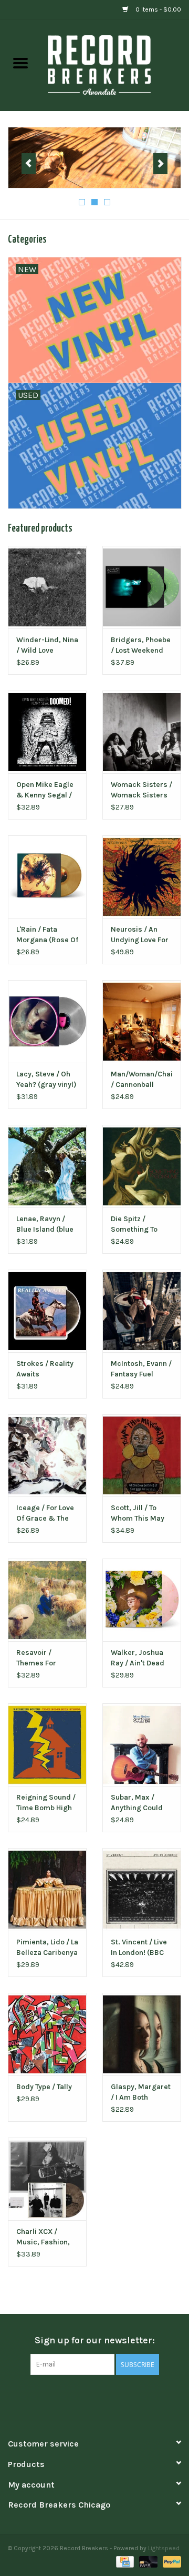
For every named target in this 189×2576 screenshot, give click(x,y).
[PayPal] (170, 2561)
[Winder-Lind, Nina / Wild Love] (47, 587)
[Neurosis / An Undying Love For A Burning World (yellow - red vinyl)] (142, 877)
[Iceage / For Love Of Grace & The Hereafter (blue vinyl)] (47, 1456)
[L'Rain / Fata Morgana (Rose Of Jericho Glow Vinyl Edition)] (47, 877)
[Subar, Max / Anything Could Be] (142, 1745)
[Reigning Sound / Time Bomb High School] (47, 1745)
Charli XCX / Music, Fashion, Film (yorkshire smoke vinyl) (43, 2237)
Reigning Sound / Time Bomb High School (46, 1803)
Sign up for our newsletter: (95, 2340)
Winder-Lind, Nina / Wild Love (47, 645)
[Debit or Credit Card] (147, 2561)
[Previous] (29, 164)
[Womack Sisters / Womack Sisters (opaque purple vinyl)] (142, 732)
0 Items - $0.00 (157, 9)
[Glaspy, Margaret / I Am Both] (142, 2034)
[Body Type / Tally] (47, 2034)
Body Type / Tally (44, 2087)
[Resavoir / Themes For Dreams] (47, 1600)
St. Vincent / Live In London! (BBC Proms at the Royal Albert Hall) (140, 1948)
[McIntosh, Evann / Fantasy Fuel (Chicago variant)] (142, 1311)
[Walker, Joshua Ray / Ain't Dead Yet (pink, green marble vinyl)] (142, 1600)
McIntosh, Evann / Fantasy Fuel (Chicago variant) (141, 1369)
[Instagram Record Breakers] (113, 2397)
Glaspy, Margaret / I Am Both (141, 2092)
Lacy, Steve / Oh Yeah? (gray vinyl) (46, 1079)
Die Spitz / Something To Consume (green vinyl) (139, 1225)
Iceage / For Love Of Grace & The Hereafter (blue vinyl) (45, 1514)
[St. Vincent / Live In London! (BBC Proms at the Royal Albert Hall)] (142, 1889)
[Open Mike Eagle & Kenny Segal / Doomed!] (47, 732)
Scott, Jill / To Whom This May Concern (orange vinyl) (140, 1514)
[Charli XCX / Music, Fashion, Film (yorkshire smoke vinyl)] (47, 2179)
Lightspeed (164, 2548)
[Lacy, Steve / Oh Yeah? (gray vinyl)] (47, 1021)
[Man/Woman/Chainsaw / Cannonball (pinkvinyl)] (142, 1021)
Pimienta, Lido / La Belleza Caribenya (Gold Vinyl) (47, 1948)
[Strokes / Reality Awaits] (47, 1311)
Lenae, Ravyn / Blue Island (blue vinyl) (45, 1225)
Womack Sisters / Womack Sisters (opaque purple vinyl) (141, 790)
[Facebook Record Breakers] (76, 2397)
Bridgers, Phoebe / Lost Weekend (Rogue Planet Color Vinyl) (141, 646)
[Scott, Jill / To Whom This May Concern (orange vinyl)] (142, 1456)
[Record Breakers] (115, 64)
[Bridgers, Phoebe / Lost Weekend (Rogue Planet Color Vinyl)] (142, 587)
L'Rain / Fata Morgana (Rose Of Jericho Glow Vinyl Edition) (47, 935)
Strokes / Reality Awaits (45, 1369)
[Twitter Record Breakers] (94, 2397)
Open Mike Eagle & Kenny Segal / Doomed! (45, 790)
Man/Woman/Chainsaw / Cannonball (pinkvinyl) (142, 1080)
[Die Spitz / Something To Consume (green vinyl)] (142, 1166)
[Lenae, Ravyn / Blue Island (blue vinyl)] (47, 1166)
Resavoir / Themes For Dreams (36, 1658)
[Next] (160, 164)
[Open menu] (20, 63)
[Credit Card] (124, 2561)
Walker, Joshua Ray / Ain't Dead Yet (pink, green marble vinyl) (138, 1658)
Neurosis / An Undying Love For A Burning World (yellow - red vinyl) (140, 935)
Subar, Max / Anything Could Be (137, 1803)
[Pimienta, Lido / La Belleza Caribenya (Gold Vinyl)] (47, 1889)
